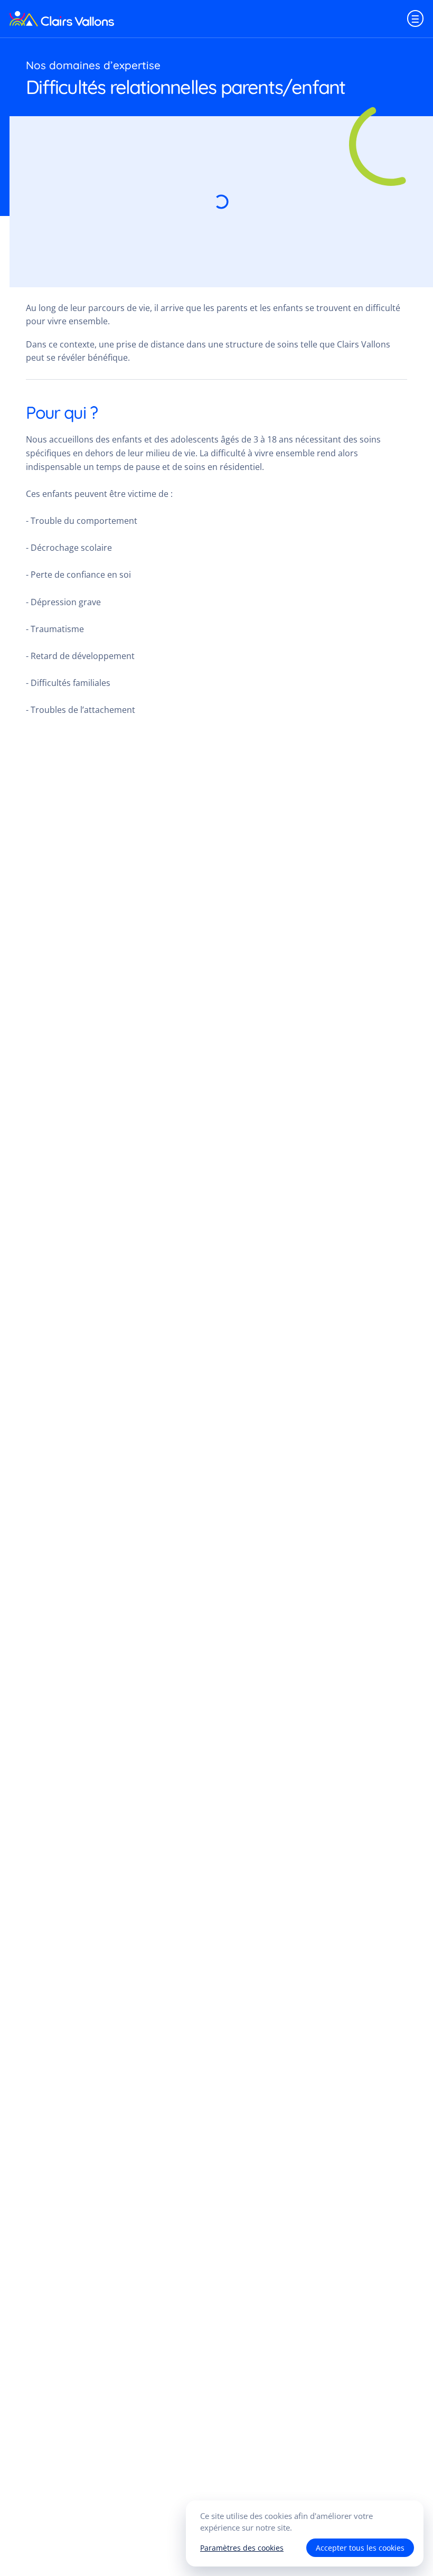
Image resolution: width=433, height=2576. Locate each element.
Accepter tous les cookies (360, 2548)
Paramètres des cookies (242, 2548)
